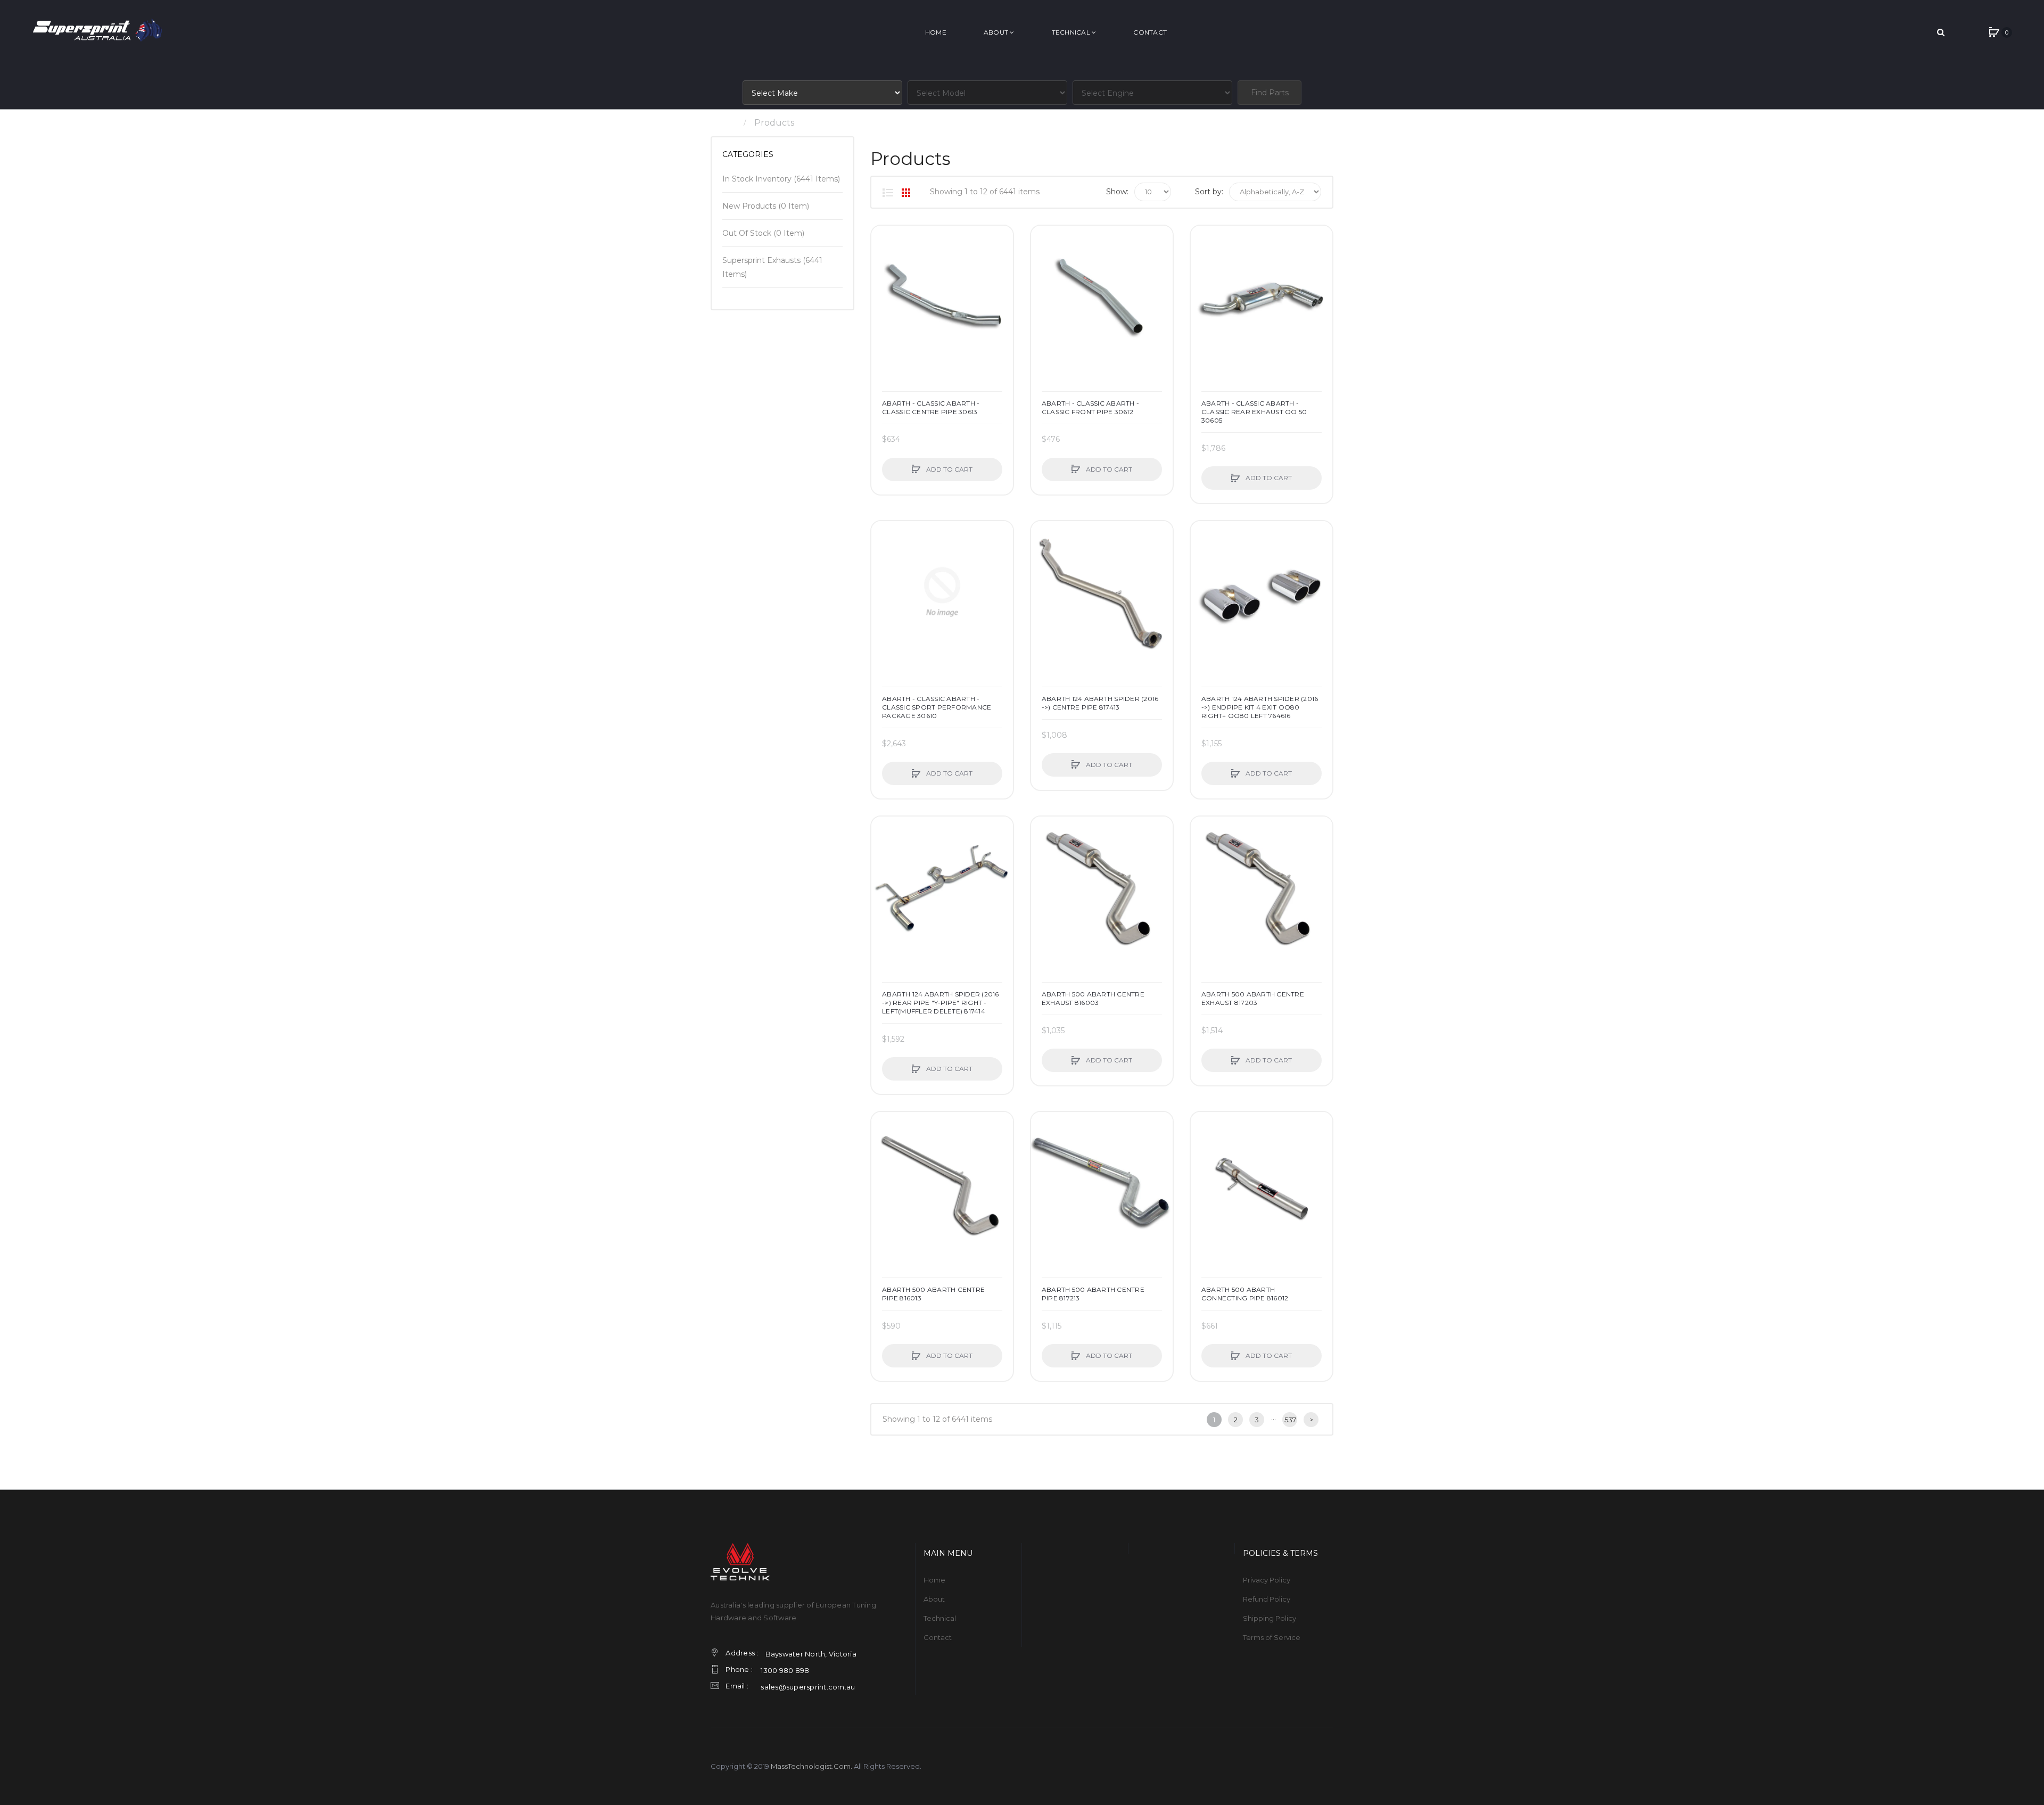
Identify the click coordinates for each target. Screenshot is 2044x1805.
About (934, 1599)
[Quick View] (885, 279)
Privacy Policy (1267, 1580)
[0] (1994, 32)
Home (724, 123)
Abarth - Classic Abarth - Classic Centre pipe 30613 (931, 407)
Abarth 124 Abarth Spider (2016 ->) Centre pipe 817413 (1100, 703)
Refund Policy (1267, 1599)
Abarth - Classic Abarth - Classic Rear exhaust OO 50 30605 (1254, 412)
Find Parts (1270, 93)
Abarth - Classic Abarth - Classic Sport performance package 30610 (937, 707)
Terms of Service (1272, 1637)
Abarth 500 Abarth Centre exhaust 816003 (1093, 998)
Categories (748, 154)
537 (1290, 1420)
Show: (1117, 192)
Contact (938, 1637)
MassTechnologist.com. (811, 1766)
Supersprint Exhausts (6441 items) (772, 267)
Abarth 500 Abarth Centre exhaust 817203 (1253, 998)
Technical (940, 1618)
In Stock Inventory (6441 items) (781, 179)
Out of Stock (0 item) (763, 233)
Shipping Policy (1270, 1618)
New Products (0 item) (766, 206)
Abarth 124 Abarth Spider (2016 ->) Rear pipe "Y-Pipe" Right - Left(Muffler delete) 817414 (941, 1003)
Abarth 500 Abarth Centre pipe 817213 (1093, 1294)
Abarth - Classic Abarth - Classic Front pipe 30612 (1090, 407)
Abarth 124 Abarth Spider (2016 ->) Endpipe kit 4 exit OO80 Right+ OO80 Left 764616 (1260, 707)
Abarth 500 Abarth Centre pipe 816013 (933, 1294)
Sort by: (1209, 192)
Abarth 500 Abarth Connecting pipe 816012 (1245, 1294)
